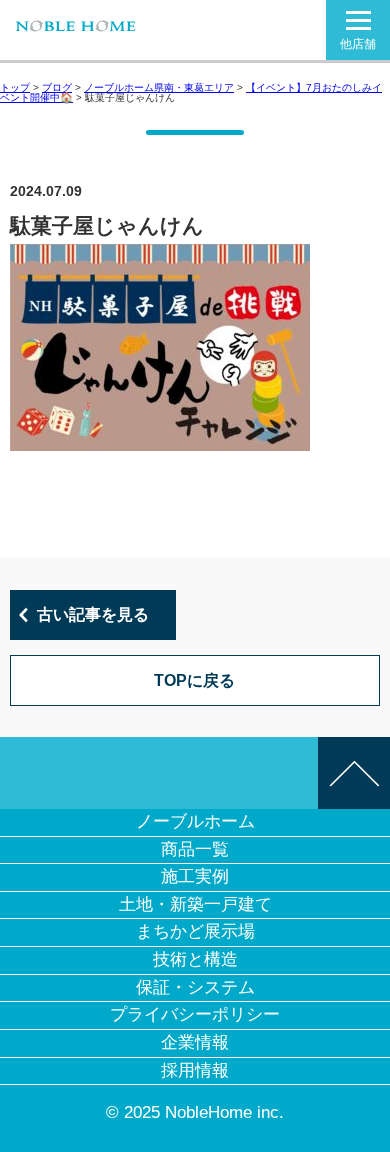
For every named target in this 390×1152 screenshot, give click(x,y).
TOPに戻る (194, 680)
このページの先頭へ (354, 773)
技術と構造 (195, 959)
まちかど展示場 (195, 931)
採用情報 (195, 1070)
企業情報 (195, 1042)
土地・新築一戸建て (195, 904)
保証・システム (195, 987)
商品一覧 (195, 849)
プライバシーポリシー (195, 1014)
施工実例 (195, 876)
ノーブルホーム (195, 821)
